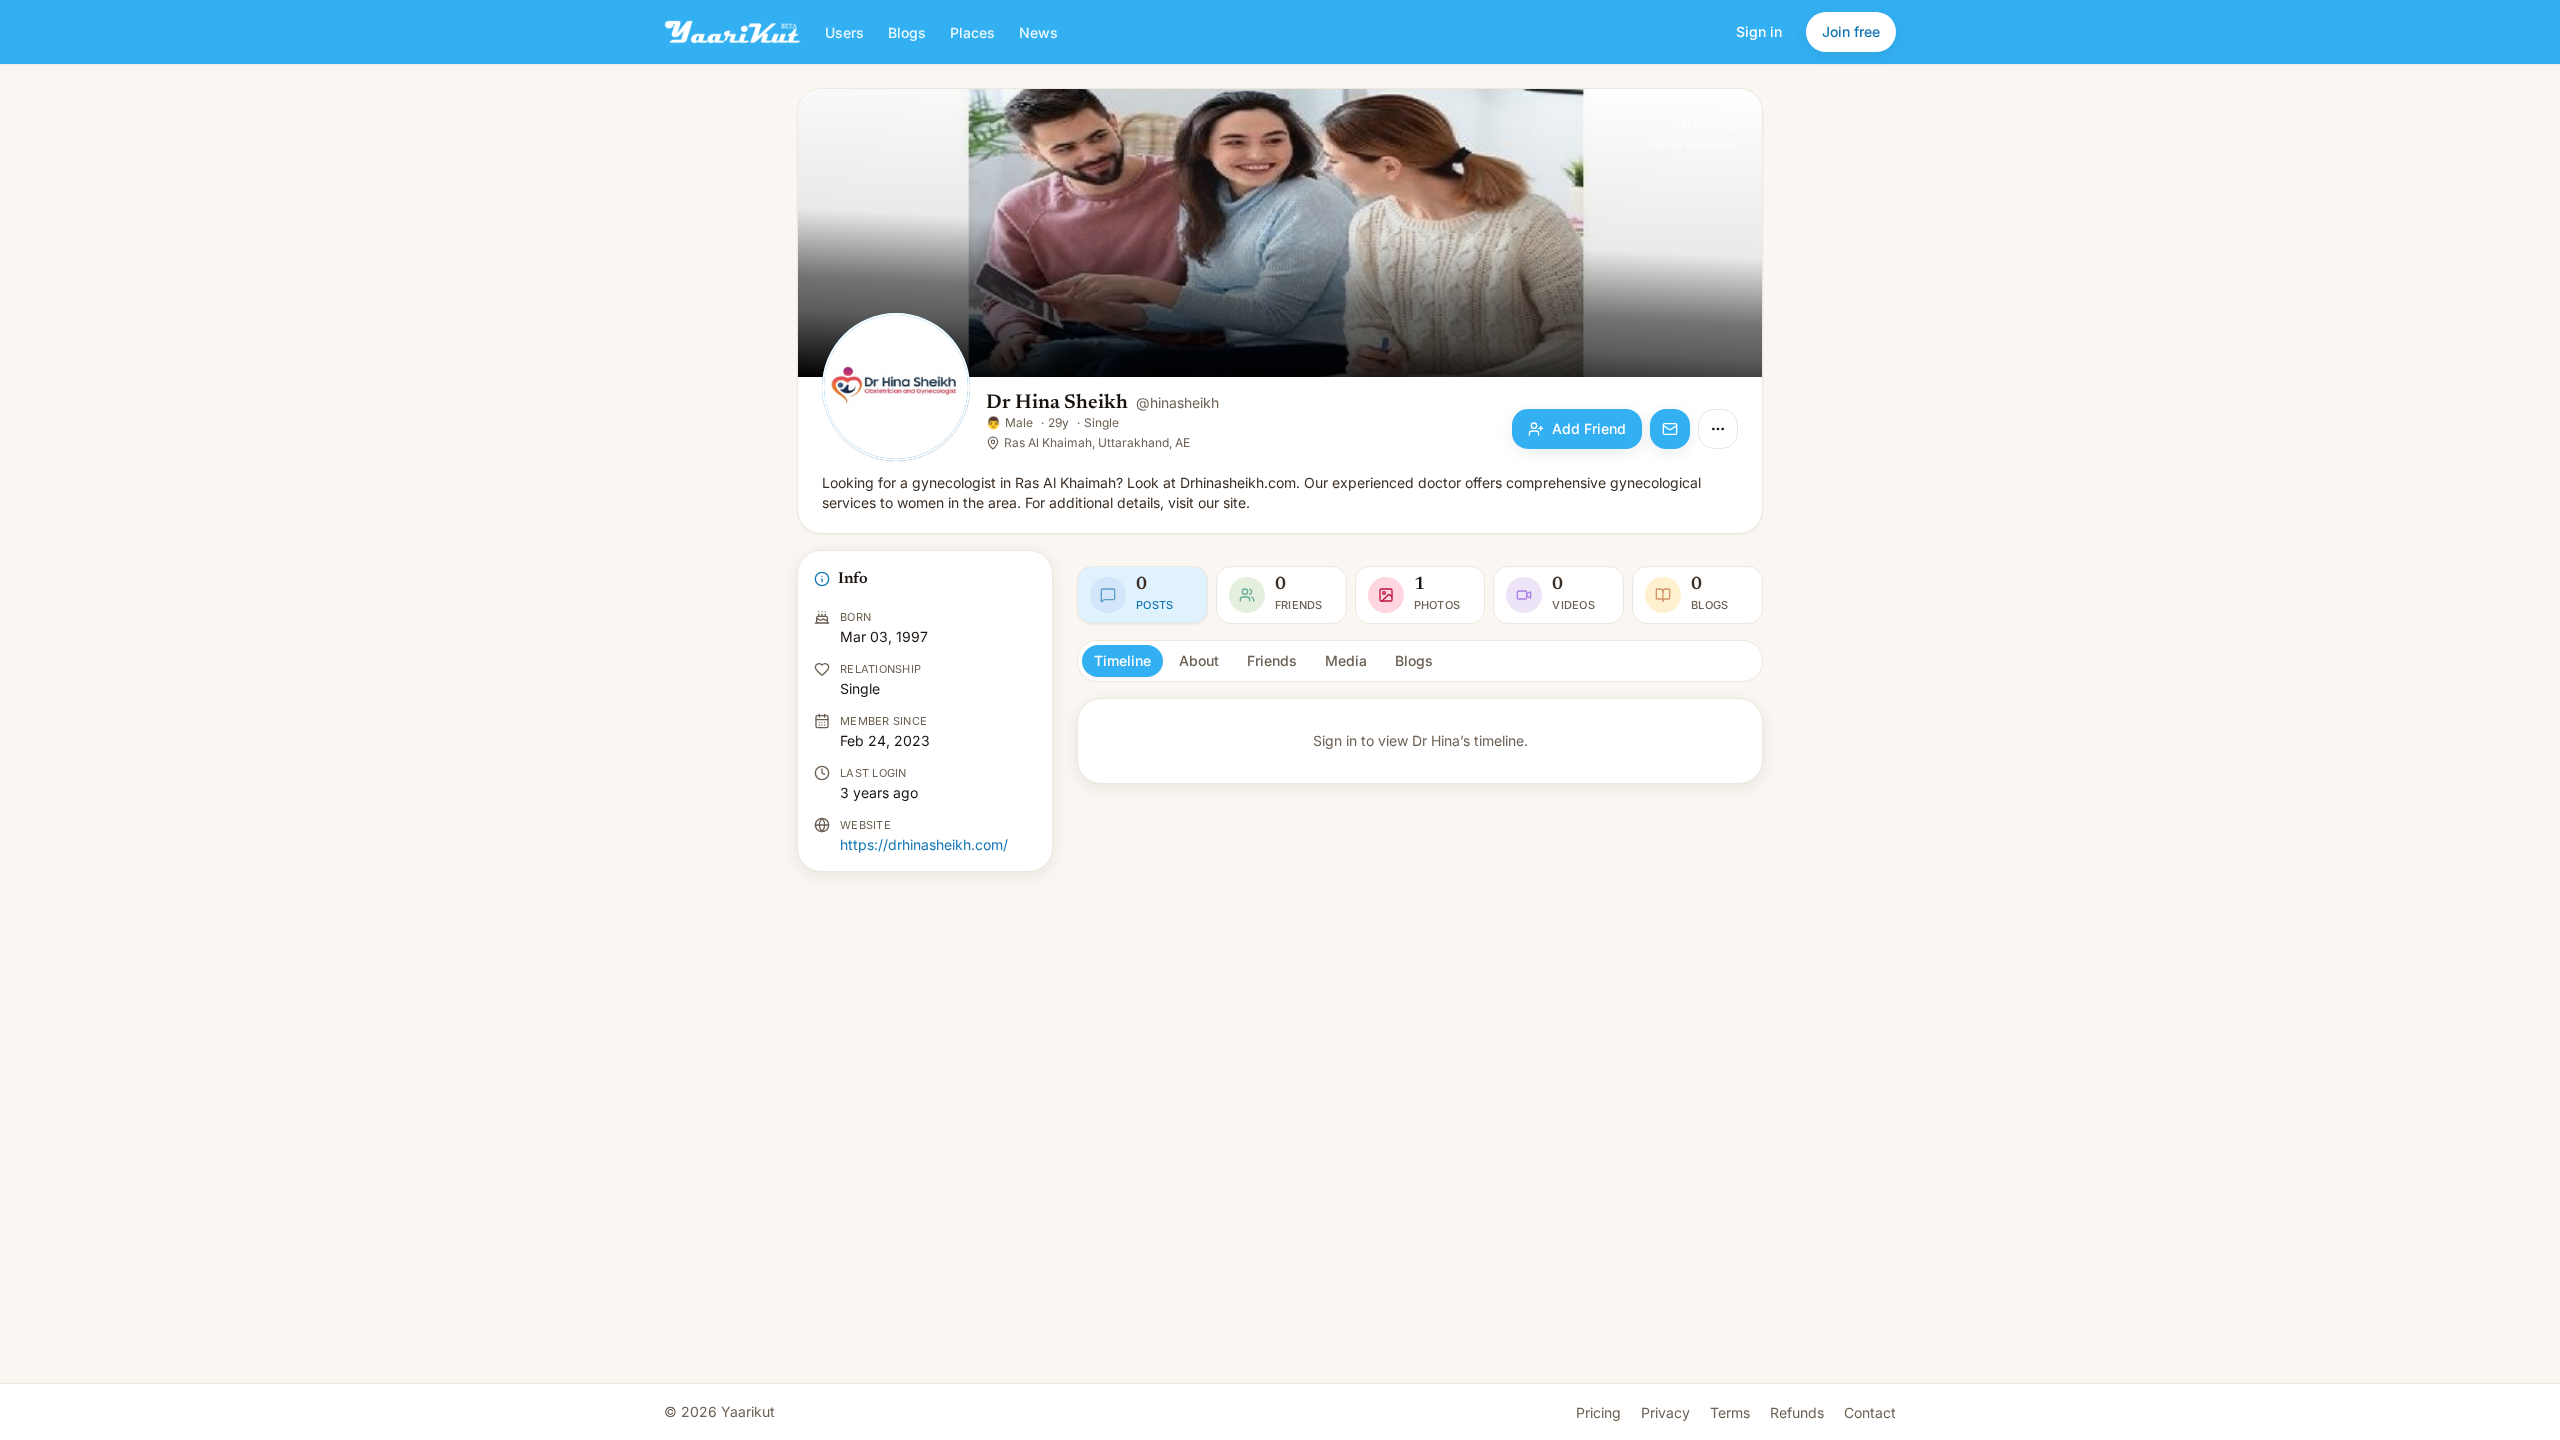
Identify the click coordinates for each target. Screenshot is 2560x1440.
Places (972, 32)
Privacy (1665, 1412)
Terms (1730, 1412)
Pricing (1598, 1412)
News (1038, 32)
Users (844, 32)
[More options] (1718, 429)
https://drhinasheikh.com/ (924, 844)
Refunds (1797, 1412)
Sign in (1759, 31)
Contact (1870, 1412)
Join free (1851, 31)
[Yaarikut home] (732, 32)
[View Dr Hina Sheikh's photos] (896, 389)
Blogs (907, 32)
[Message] (1670, 429)
